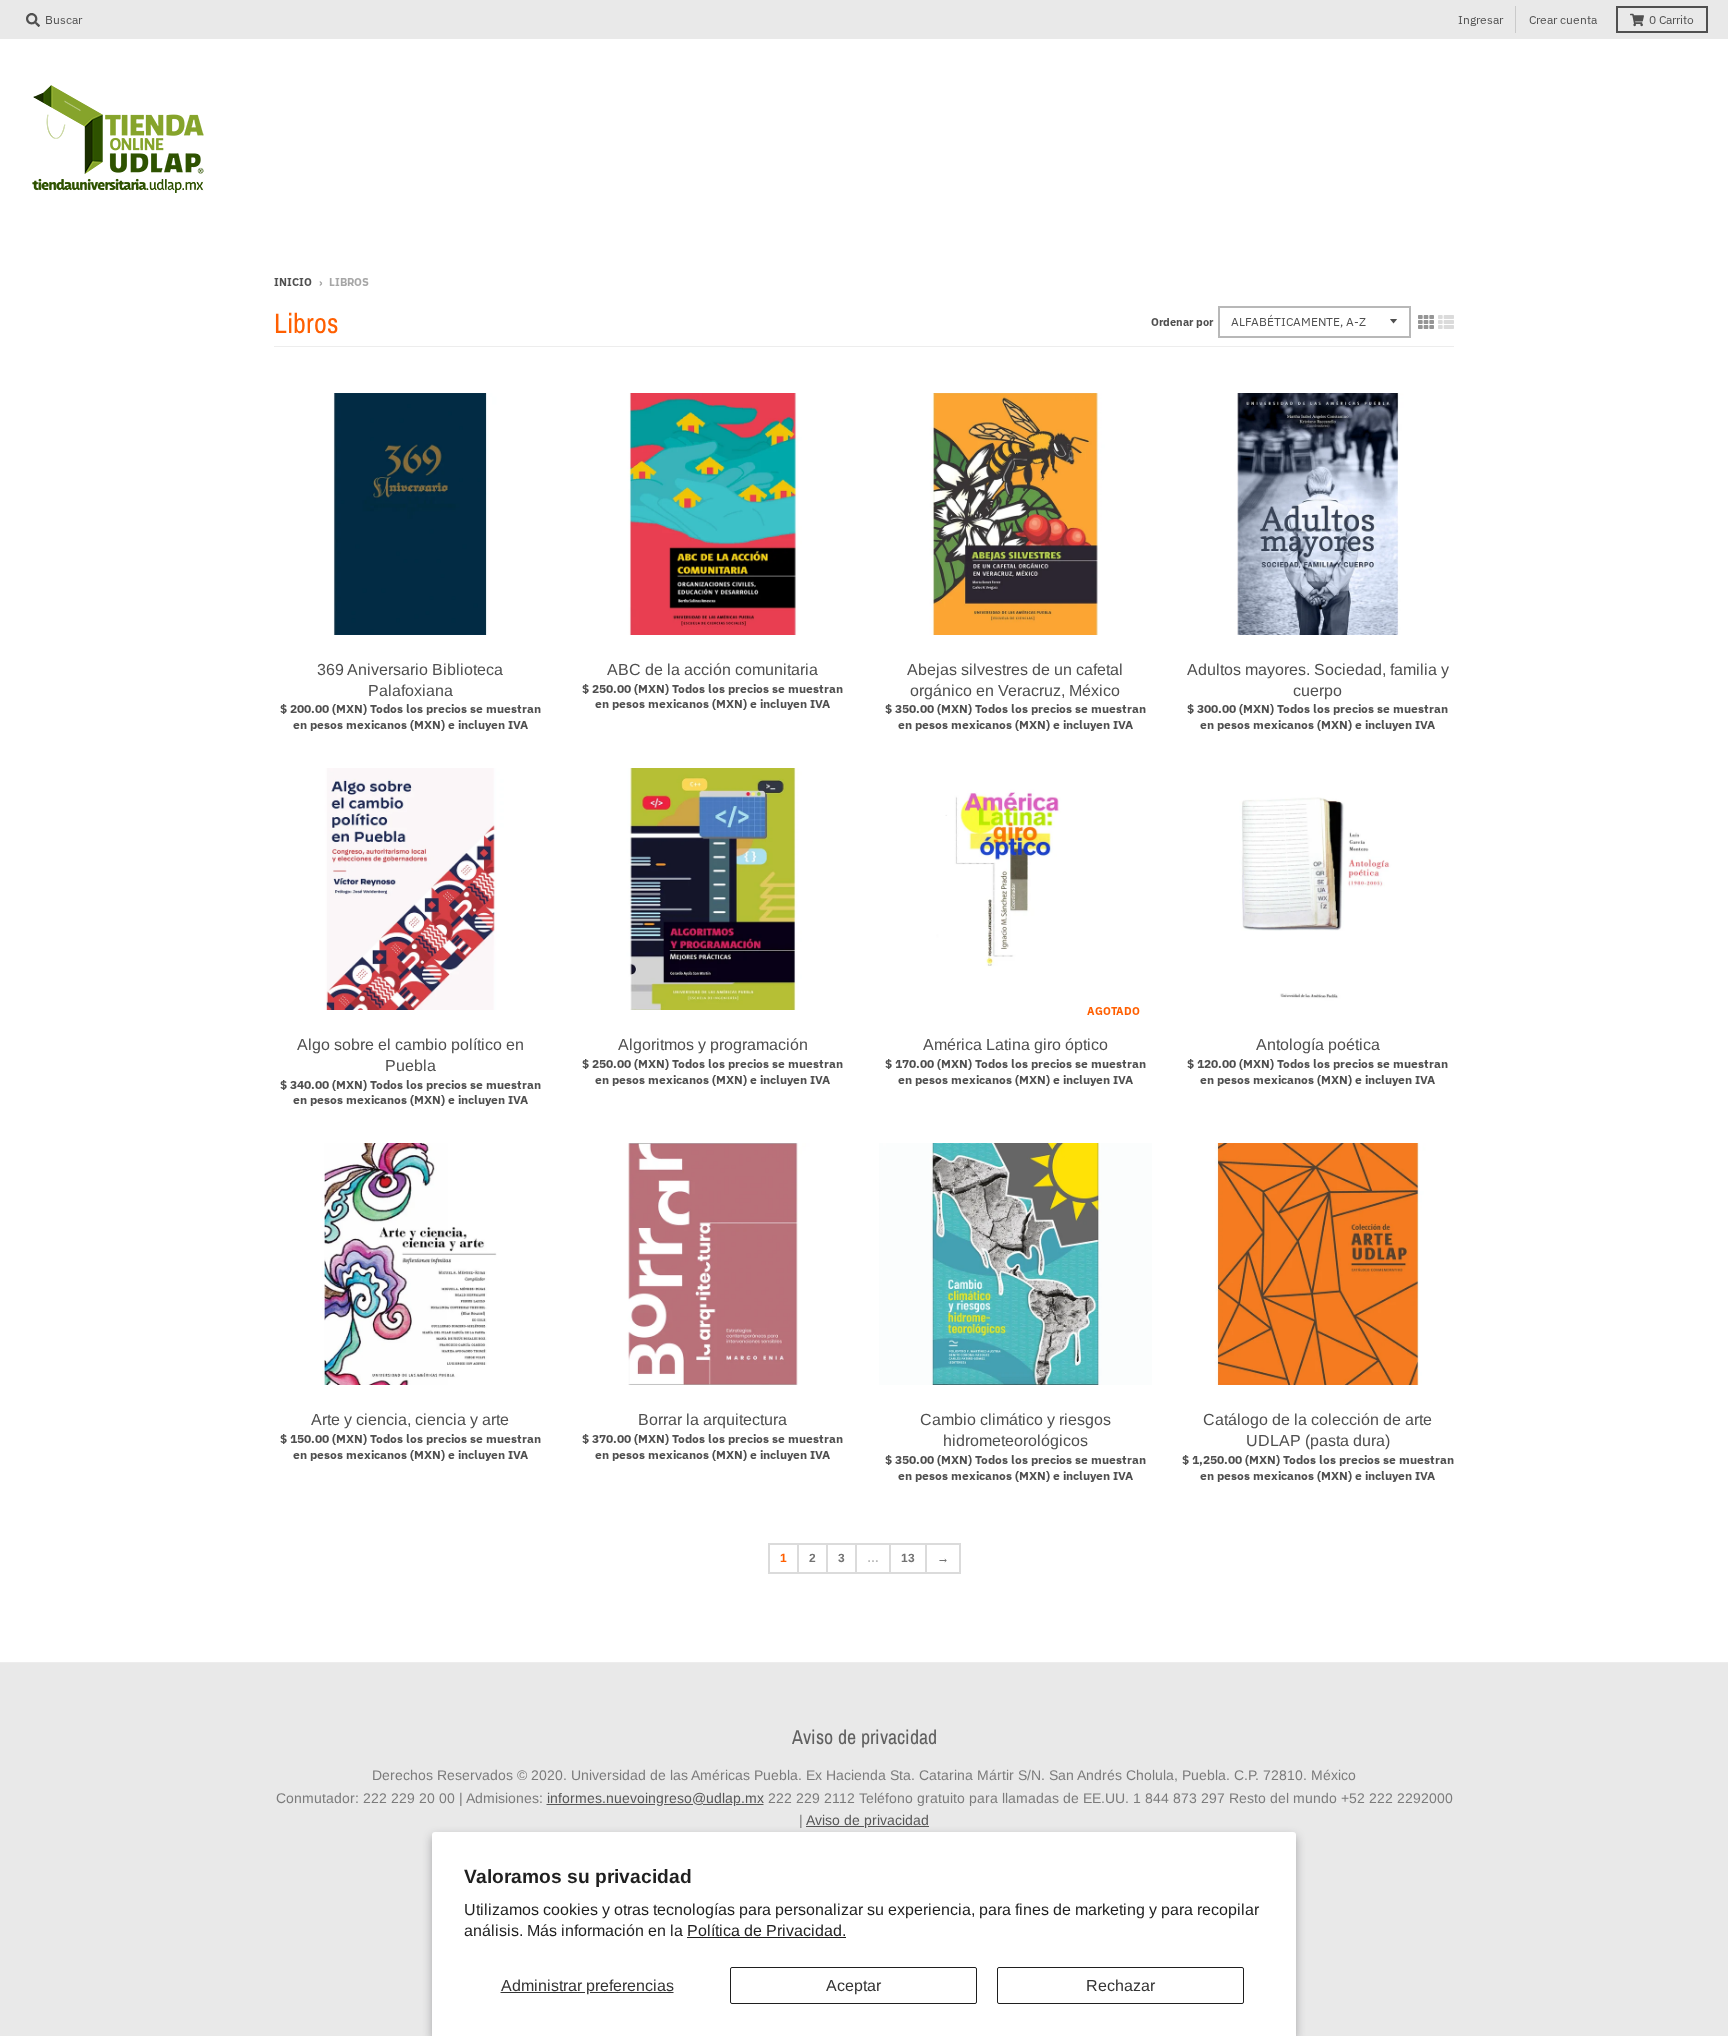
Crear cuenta (1563, 19)
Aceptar (853, 1985)
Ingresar (1480, 19)
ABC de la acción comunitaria (712, 669)
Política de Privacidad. (766, 1930)
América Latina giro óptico (1015, 1044)
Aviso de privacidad (867, 1820)
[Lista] (1446, 322)
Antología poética (1318, 1044)
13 (908, 1558)
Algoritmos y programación (713, 1044)
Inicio (293, 282)
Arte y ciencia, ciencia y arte (410, 1419)
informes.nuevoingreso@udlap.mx (655, 1798)
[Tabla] (1426, 322)
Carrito (1671, 19)
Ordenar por (1182, 322)
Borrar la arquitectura (712, 1419)
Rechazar (1120, 1985)
